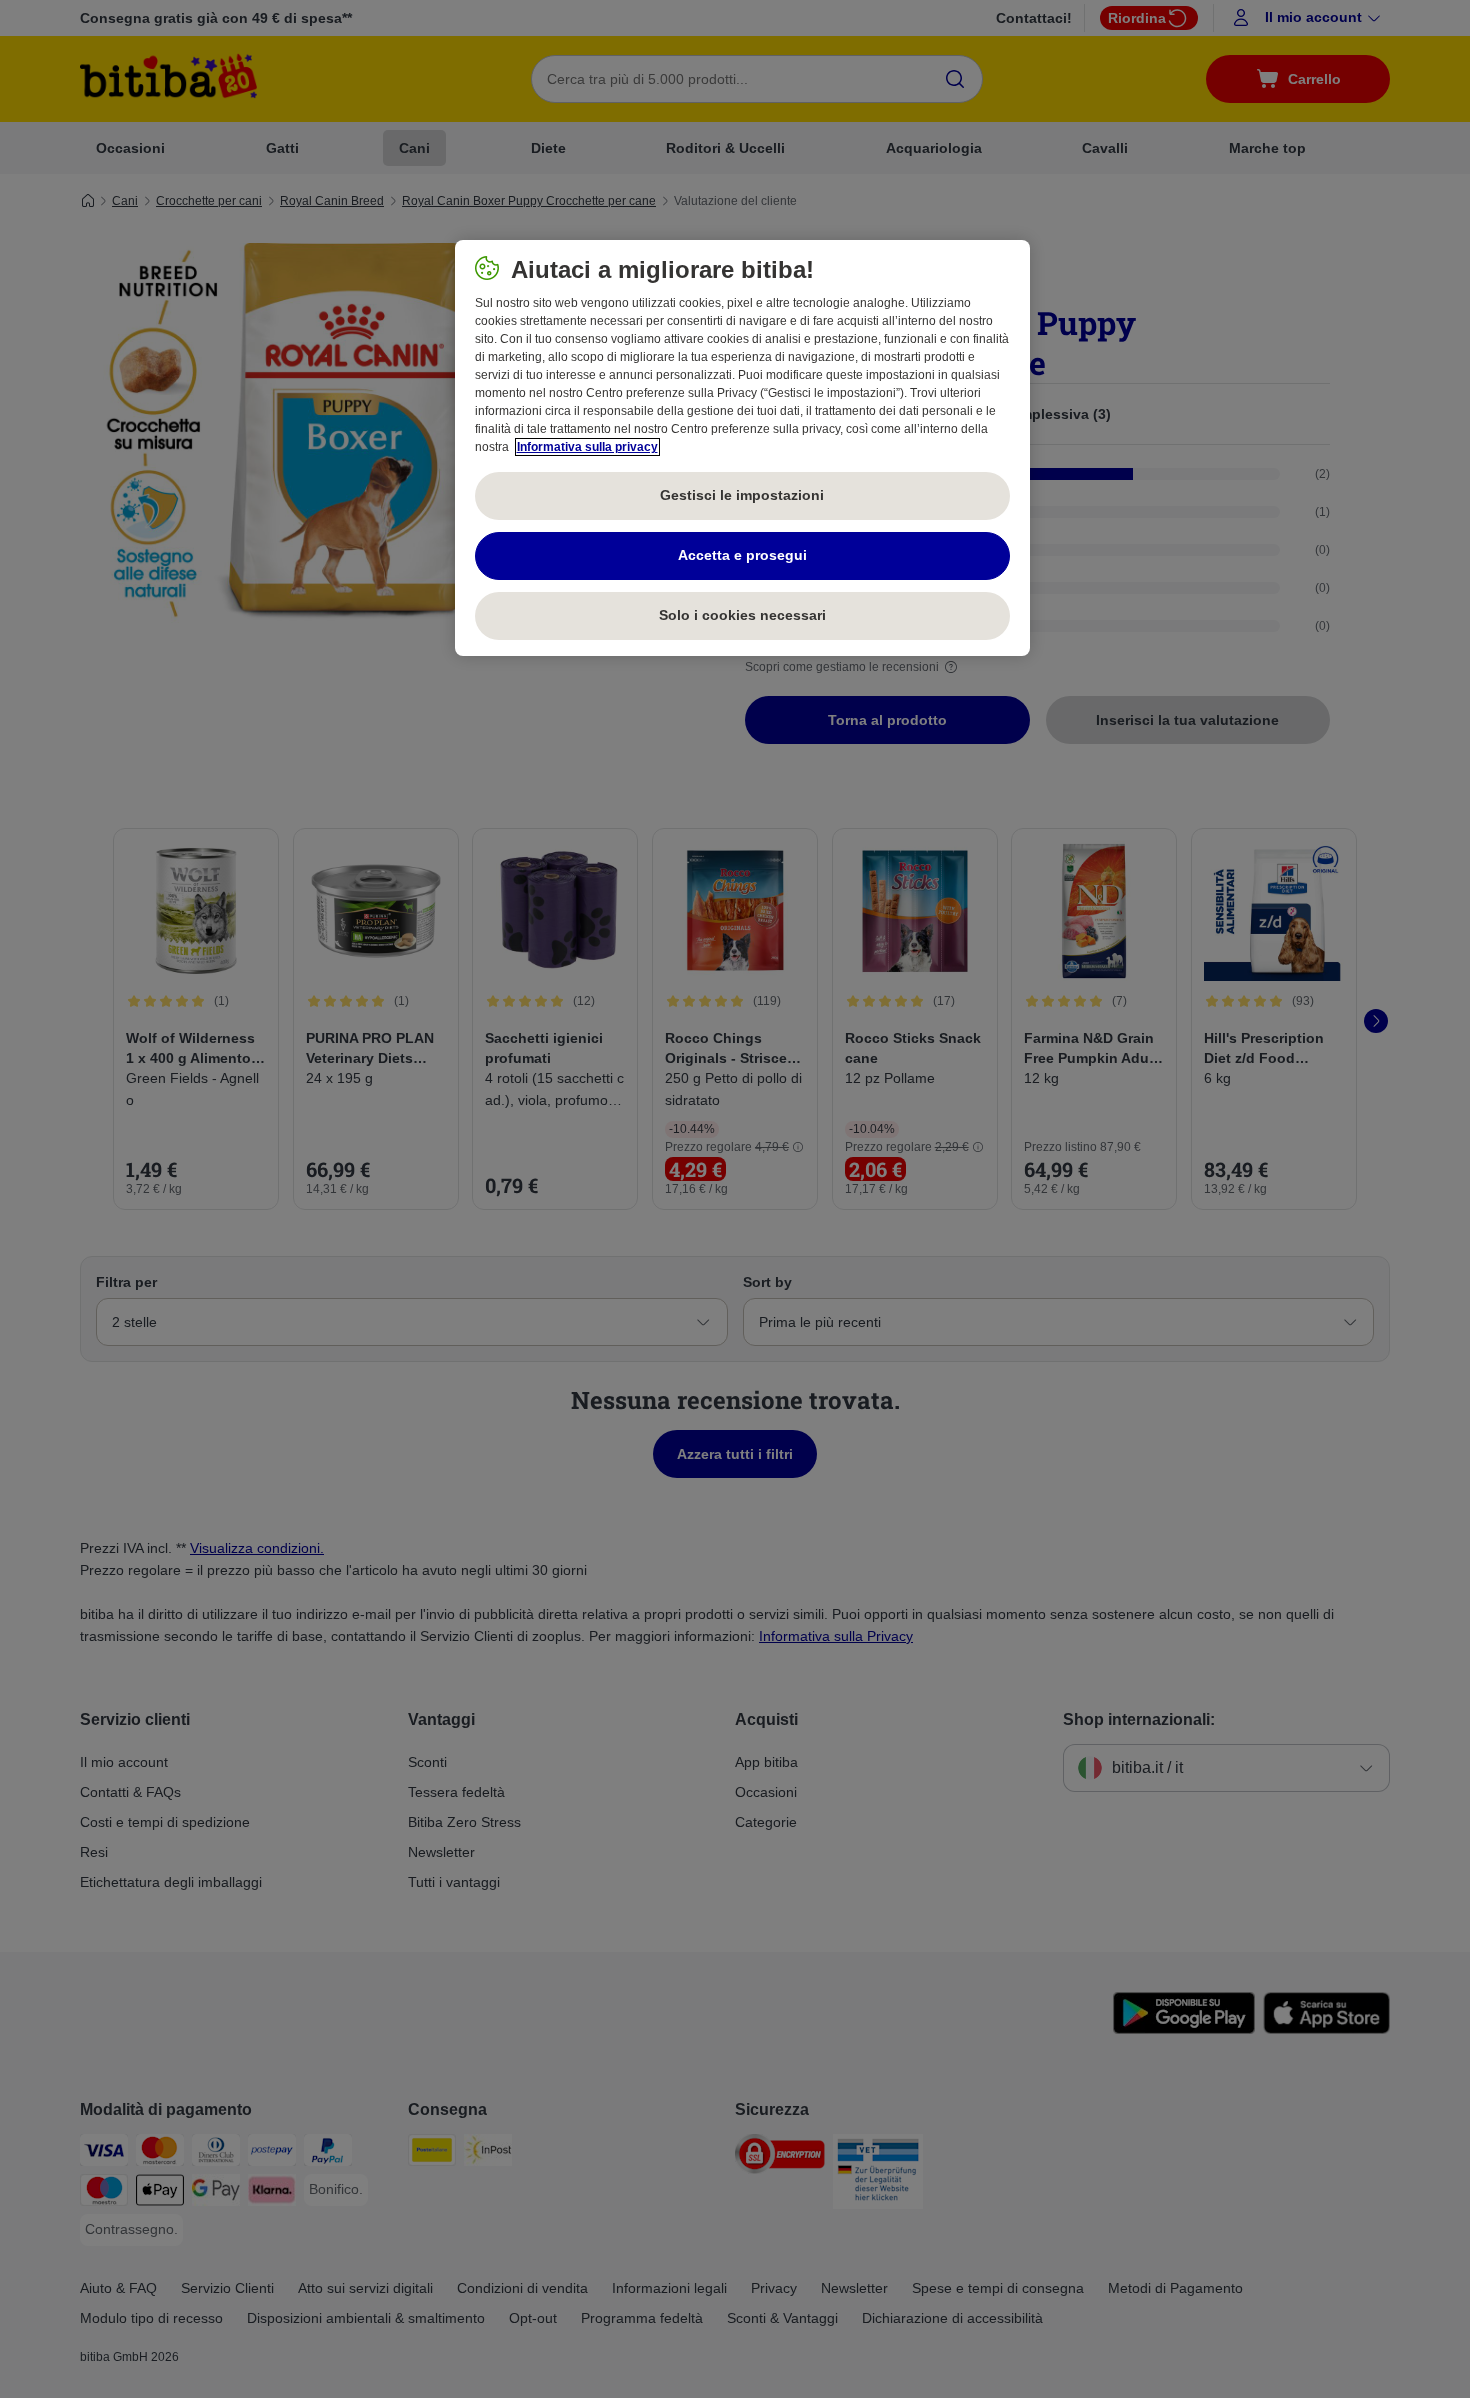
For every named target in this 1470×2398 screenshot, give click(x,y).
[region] (742, 448)
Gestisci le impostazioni (742, 495)
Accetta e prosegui (742, 555)
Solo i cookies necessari (742, 615)
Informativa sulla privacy (587, 447)
